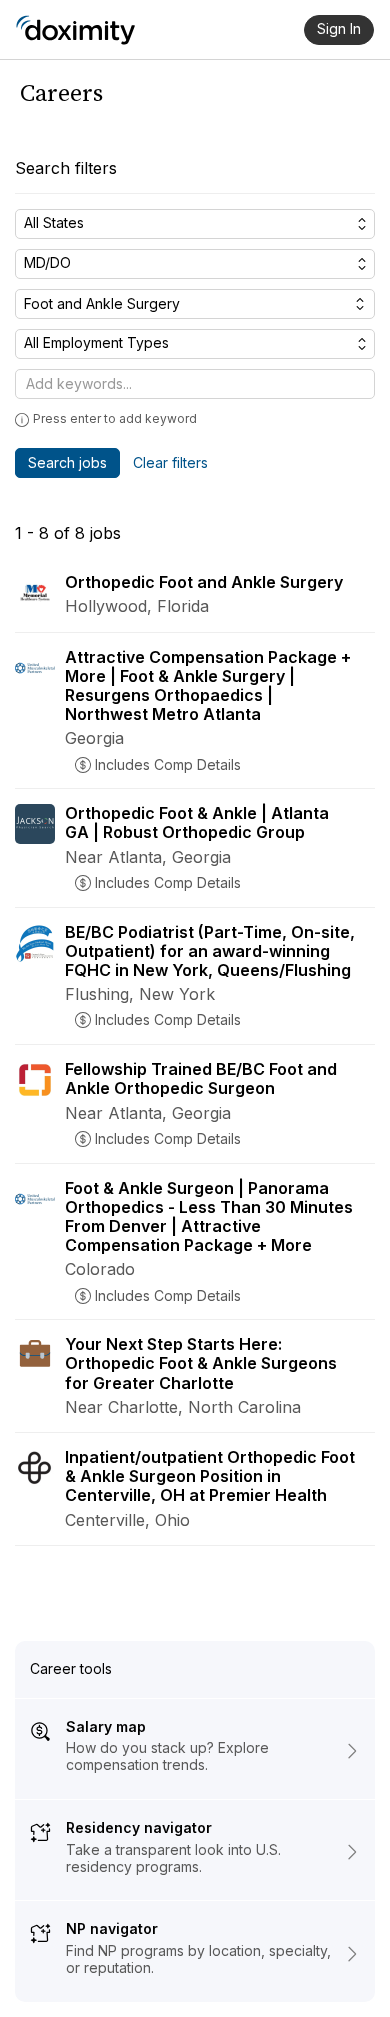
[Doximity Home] (75, 30)
